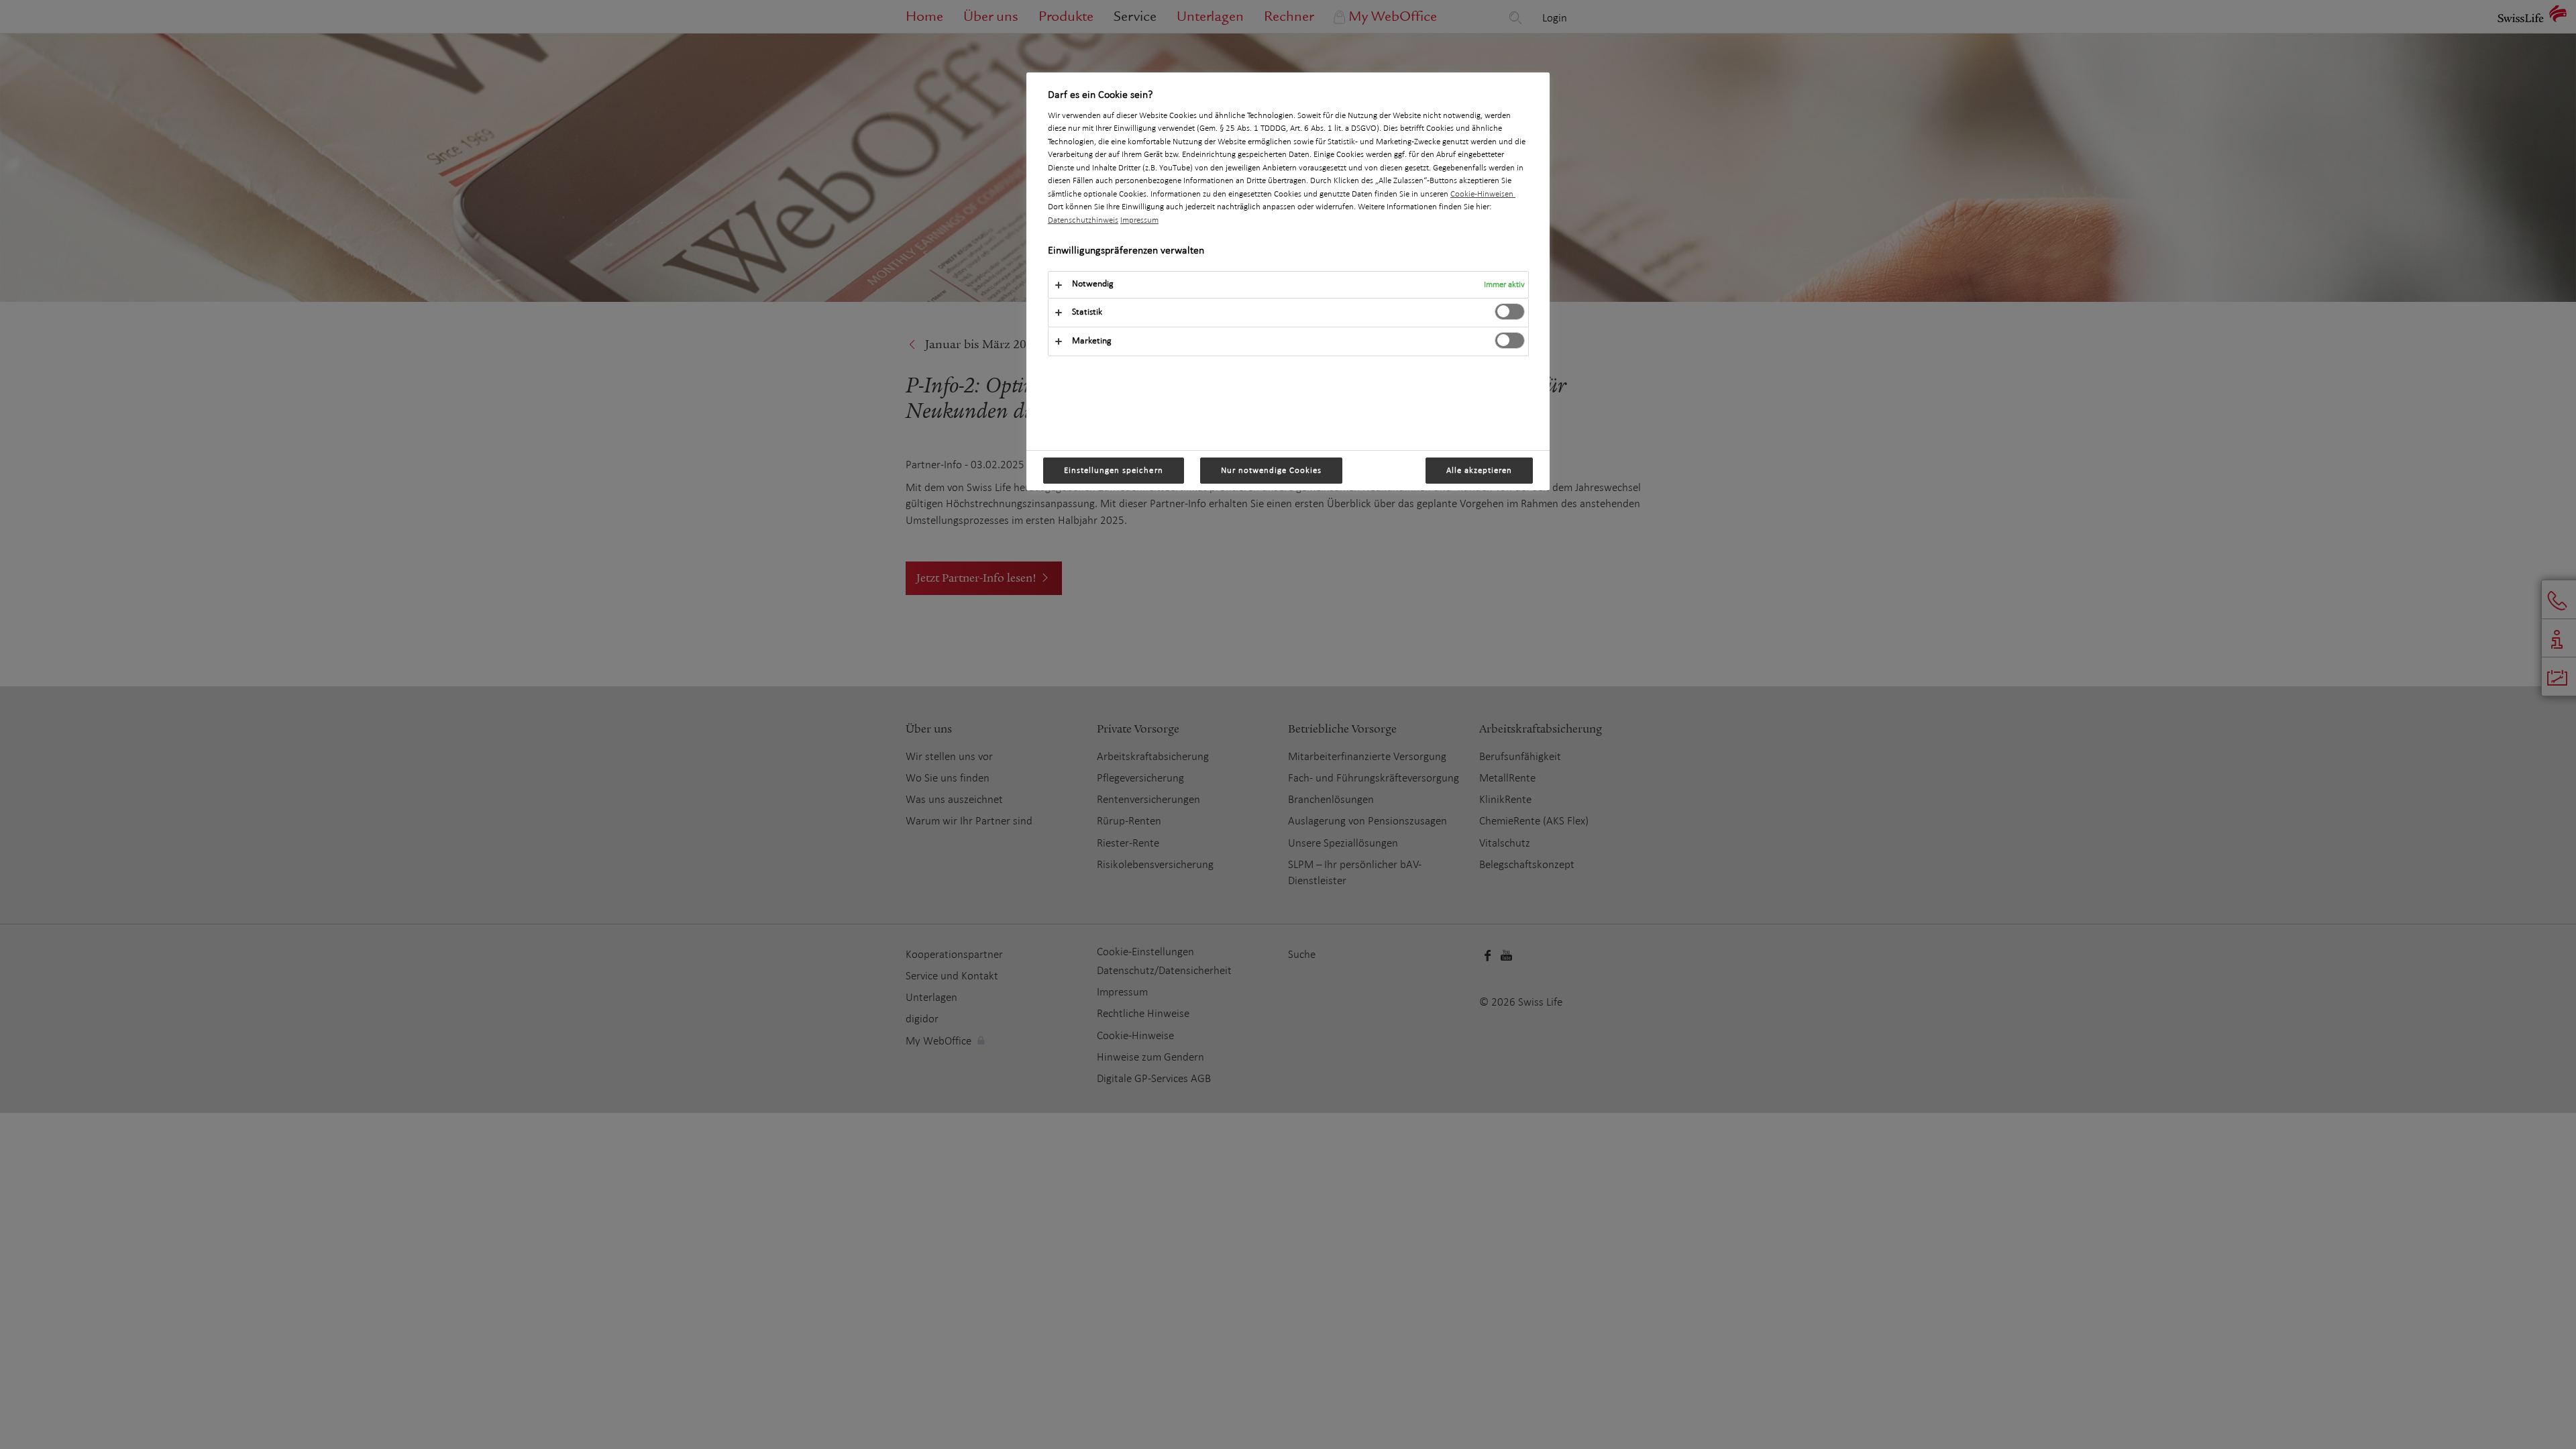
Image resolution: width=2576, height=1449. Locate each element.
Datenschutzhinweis (1083, 220)
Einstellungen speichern (1114, 470)
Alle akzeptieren (1479, 470)
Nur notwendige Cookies (1272, 470)
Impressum (1139, 220)
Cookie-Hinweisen (1483, 194)
